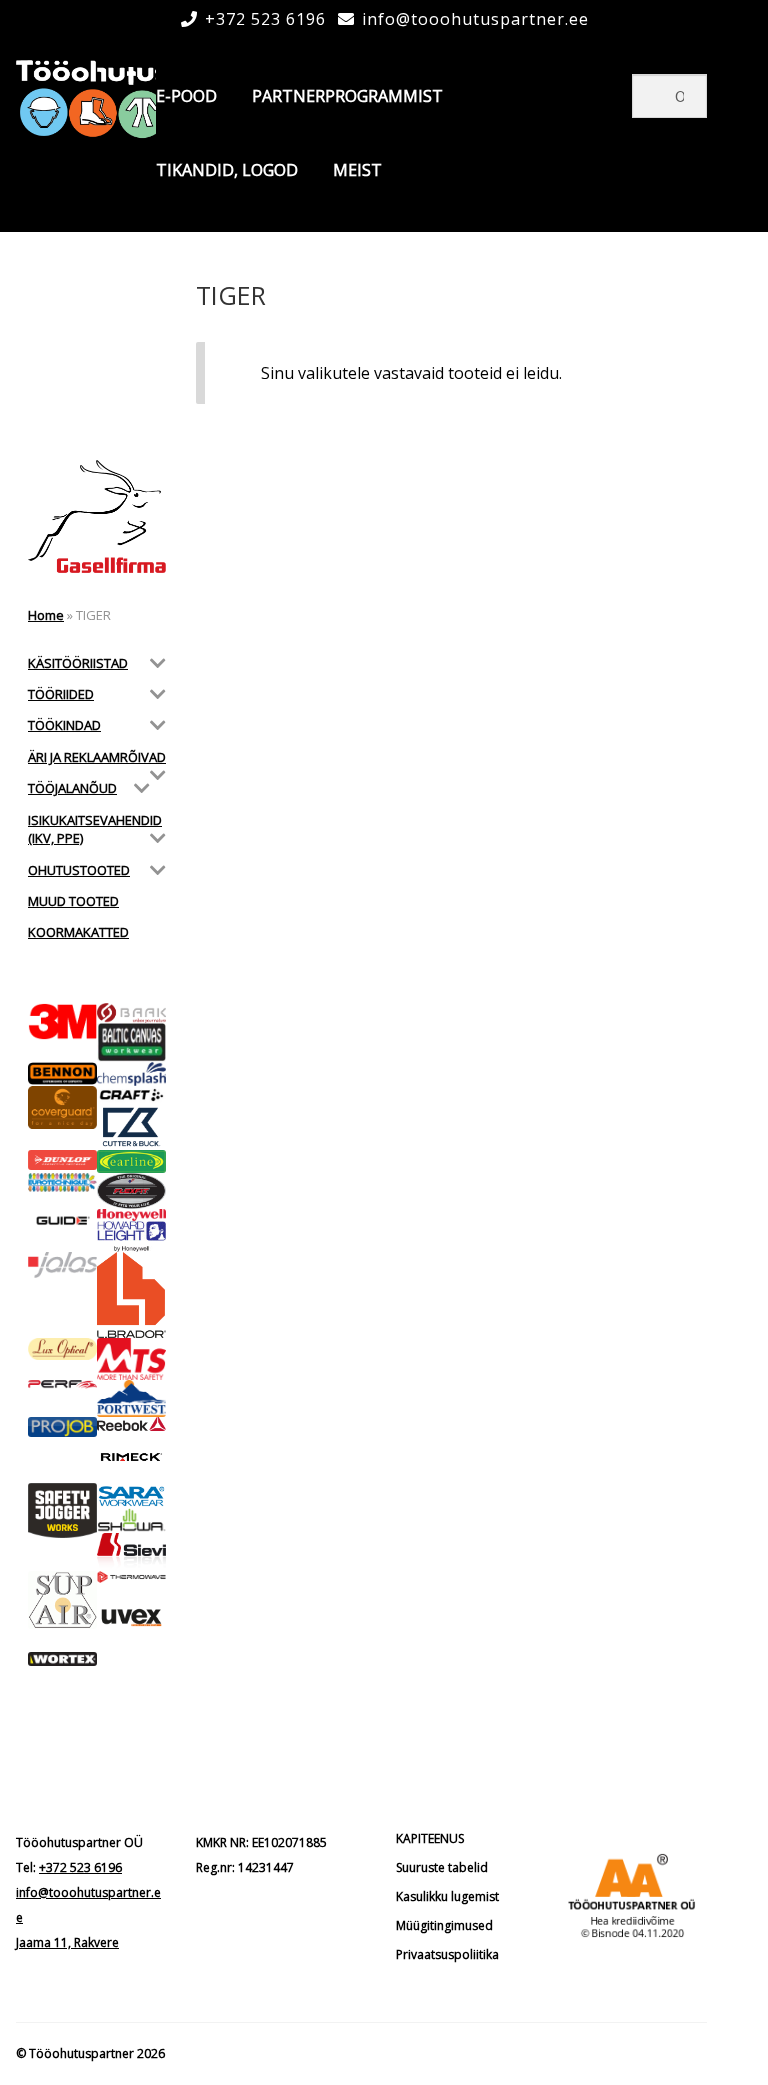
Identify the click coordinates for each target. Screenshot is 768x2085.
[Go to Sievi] (131, 1551)
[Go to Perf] (62, 1384)
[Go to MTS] (131, 1358)
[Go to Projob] (62, 1427)
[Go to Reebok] (131, 1424)
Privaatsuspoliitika (447, 1954)
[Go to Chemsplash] (131, 1074)
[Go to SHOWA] (131, 1520)
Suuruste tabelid (442, 1867)
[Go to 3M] (62, 1021)
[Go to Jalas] (62, 1265)
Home (46, 615)
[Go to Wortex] (62, 1659)
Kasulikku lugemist (447, 1896)
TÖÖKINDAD (64, 725)
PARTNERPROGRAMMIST (347, 96)
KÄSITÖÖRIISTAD (78, 663)
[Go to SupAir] (62, 1600)
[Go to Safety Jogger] (62, 1510)
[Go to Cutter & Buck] (131, 1127)
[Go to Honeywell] (131, 1215)
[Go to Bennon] (62, 1073)
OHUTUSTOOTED (79, 870)
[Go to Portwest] (131, 1398)
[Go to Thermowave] (131, 1577)
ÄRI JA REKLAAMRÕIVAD (97, 757)
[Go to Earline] (131, 1161)
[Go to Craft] (131, 1095)
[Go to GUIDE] (62, 1220)
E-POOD (186, 96)
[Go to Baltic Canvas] (131, 1042)
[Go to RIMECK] (131, 1457)
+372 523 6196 (265, 19)
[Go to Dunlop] (62, 1160)
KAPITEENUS (430, 1838)
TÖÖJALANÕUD (72, 788)
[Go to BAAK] (131, 1013)
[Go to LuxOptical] (62, 1348)
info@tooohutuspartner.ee (475, 19)
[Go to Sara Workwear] (131, 1495)
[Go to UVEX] (131, 1617)
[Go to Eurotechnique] (62, 1183)
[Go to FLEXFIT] (131, 1191)
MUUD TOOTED (73, 901)
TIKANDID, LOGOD (227, 170)
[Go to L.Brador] (131, 1295)
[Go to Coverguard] (62, 1108)
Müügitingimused (444, 1925)
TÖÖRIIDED (61, 694)
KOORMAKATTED (78, 932)
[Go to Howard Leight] (131, 1236)
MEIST (357, 170)
